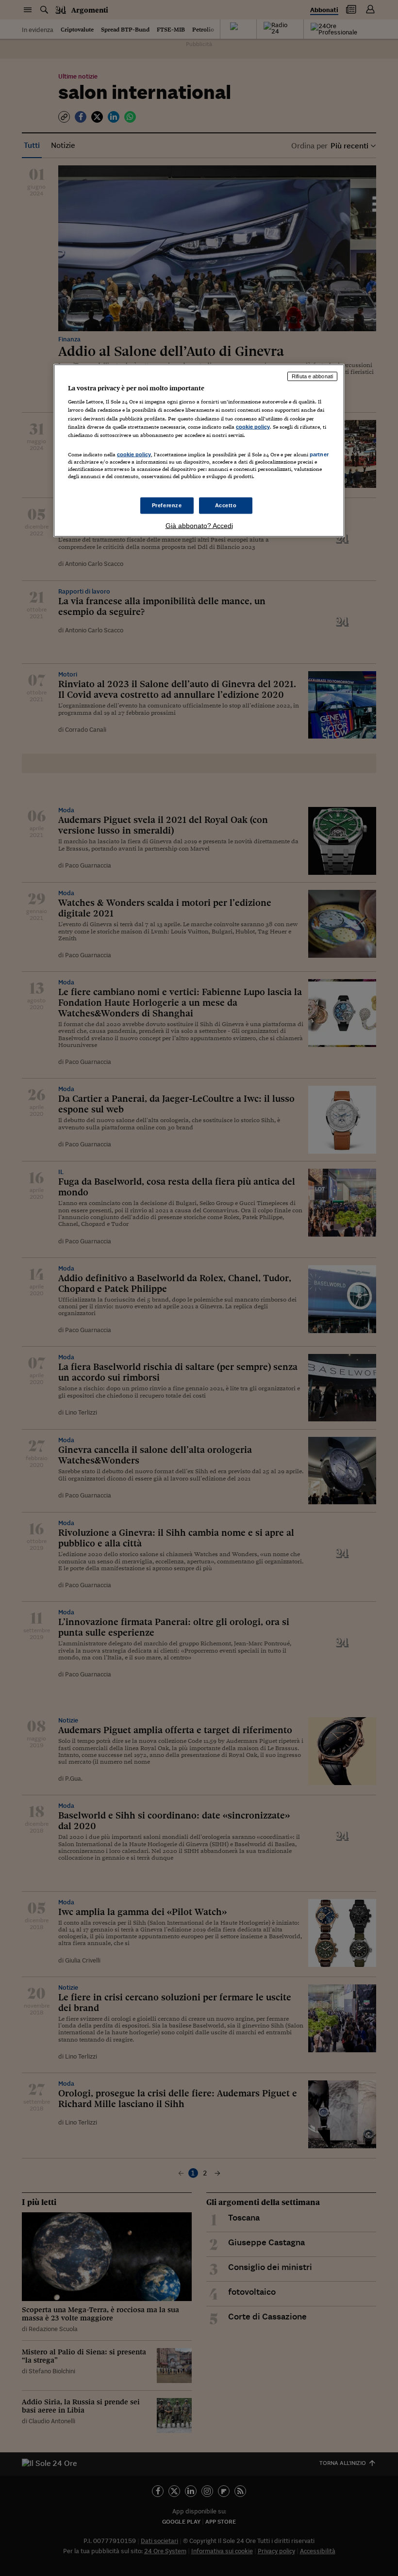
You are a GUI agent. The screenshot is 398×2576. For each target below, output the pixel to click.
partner (319, 454)
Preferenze (167, 505)
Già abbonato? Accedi (199, 526)
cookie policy (253, 426)
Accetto (226, 505)
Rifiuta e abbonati (312, 376)
